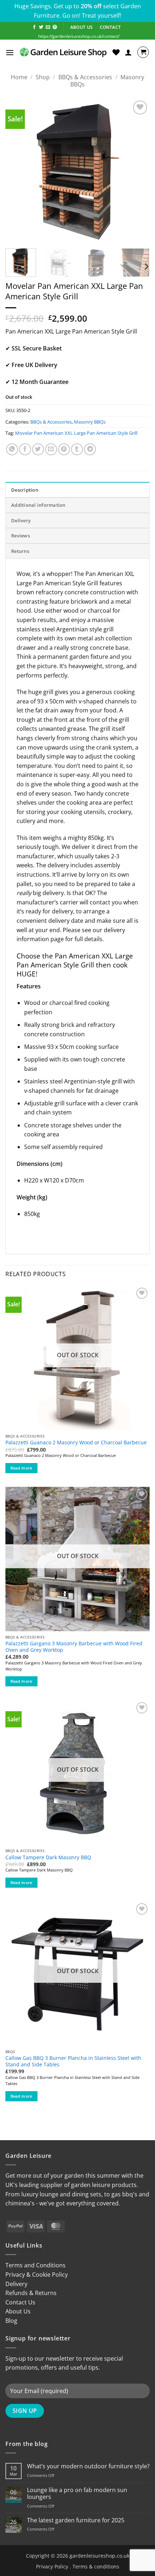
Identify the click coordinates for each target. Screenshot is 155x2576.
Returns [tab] (20, 551)
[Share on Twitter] (38, 449)
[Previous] (17, 171)
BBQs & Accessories (85, 77)
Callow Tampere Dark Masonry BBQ (48, 1857)
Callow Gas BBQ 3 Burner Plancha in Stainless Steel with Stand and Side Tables (73, 2061)
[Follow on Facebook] (34, 27)
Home (19, 77)
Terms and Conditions (36, 2265)
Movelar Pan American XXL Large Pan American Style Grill (76, 433)
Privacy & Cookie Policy (37, 2275)
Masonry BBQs (90, 422)
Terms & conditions (96, 2566)
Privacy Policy (52, 2566)
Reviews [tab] (21, 536)
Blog (11, 2321)
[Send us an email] (48, 27)
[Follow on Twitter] (41, 27)
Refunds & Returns (31, 2293)
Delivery (16, 2284)
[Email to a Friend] (51, 449)
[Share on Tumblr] (77, 449)
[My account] (128, 52)
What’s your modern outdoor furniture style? (88, 2466)
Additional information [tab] (38, 505)
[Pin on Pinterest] (64, 449)
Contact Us (20, 2302)
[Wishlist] (116, 52)
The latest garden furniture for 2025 (76, 2520)
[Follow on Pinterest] (55, 27)
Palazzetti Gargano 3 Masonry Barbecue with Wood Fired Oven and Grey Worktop (74, 1647)
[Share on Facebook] (25, 449)
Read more (21, 1468)
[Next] (138, 171)
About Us (18, 2311)
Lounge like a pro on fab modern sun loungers (77, 2494)
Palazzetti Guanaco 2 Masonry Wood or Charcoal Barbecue (76, 1443)
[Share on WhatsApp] (12, 449)
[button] (10, 52)
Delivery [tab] (21, 520)
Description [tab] (25, 490)
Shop (43, 77)
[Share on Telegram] (90, 449)
